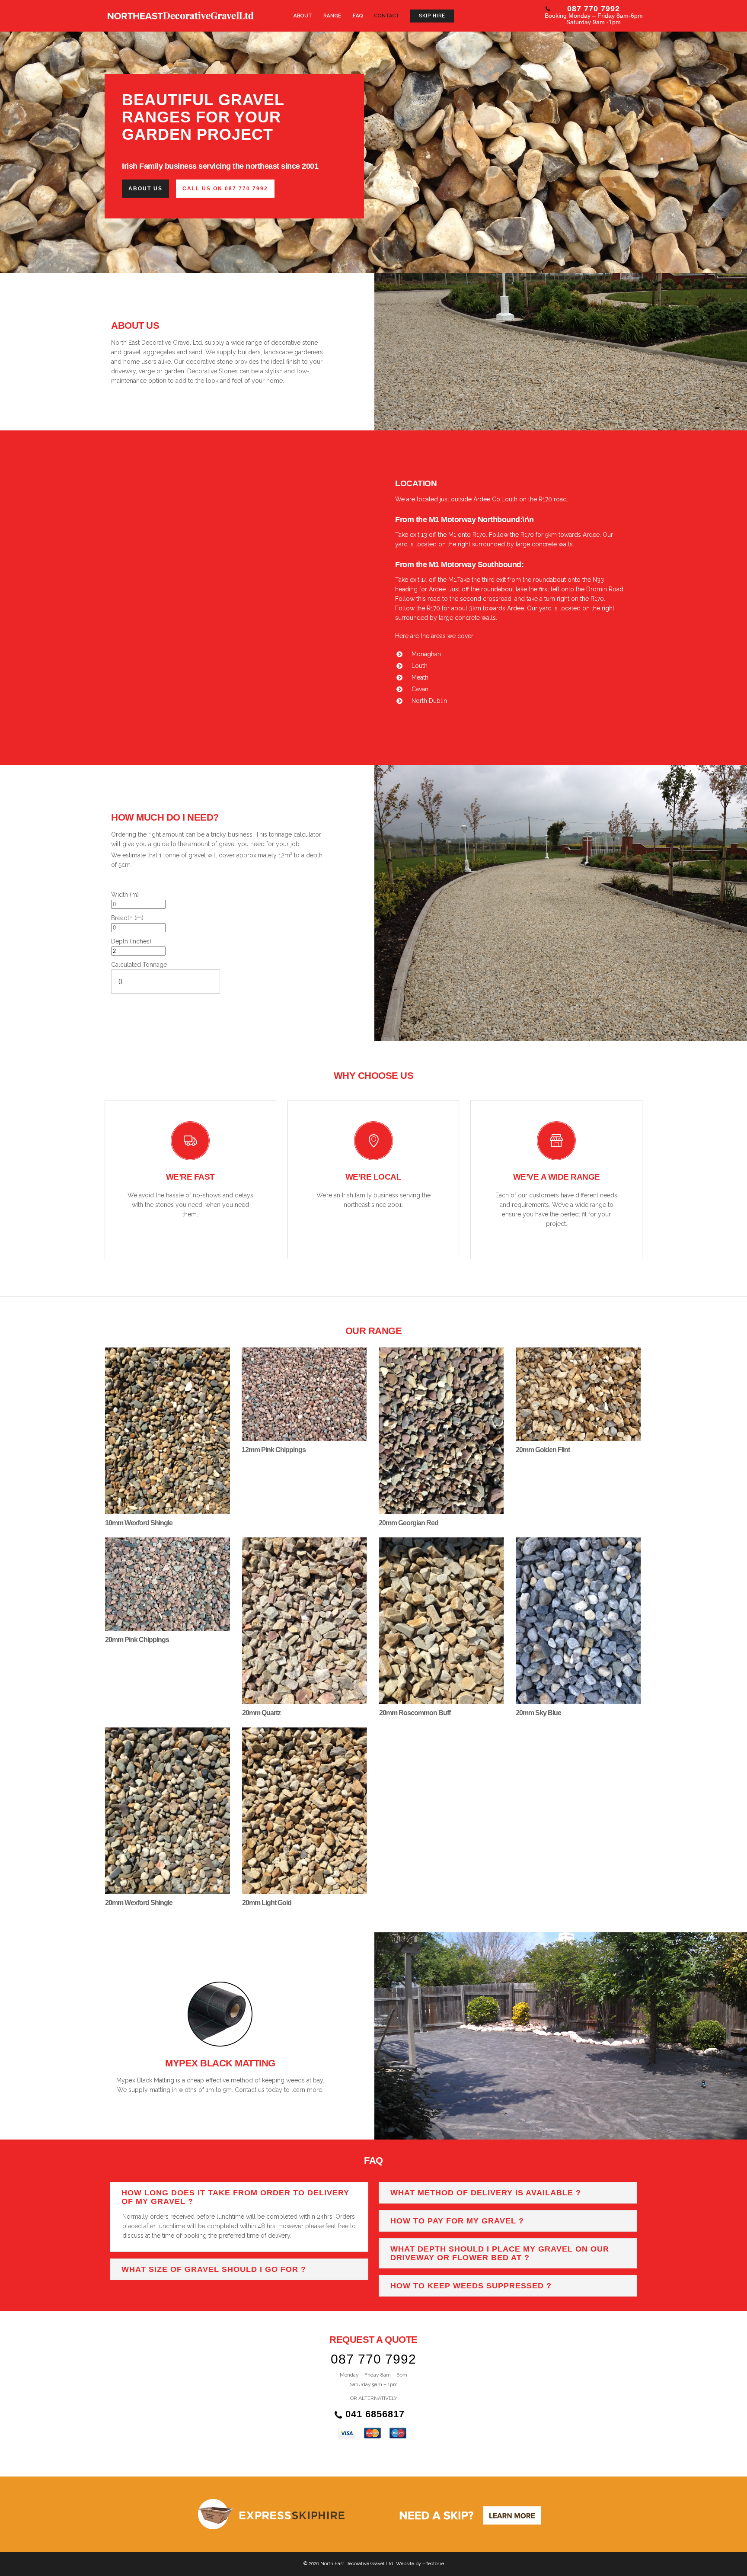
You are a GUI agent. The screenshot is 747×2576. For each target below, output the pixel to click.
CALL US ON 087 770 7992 (225, 189)
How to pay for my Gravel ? (457, 2221)
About (303, 16)
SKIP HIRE (432, 16)
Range (332, 16)
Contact (387, 16)
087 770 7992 (594, 9)
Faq (358, 16)
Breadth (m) (127, 918)
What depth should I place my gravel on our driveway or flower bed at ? (500, 2253)
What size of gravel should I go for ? (214, 2269)
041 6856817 (373, 2414)
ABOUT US (145, 189)
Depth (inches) (131, 941)
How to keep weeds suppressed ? (471, 2286)
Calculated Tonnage (139, 965)
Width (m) (125, 895)
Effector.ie (433, 2564)
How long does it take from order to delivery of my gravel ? (235, 2197)
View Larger (167, 1422)
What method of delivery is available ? (486, 2193)
